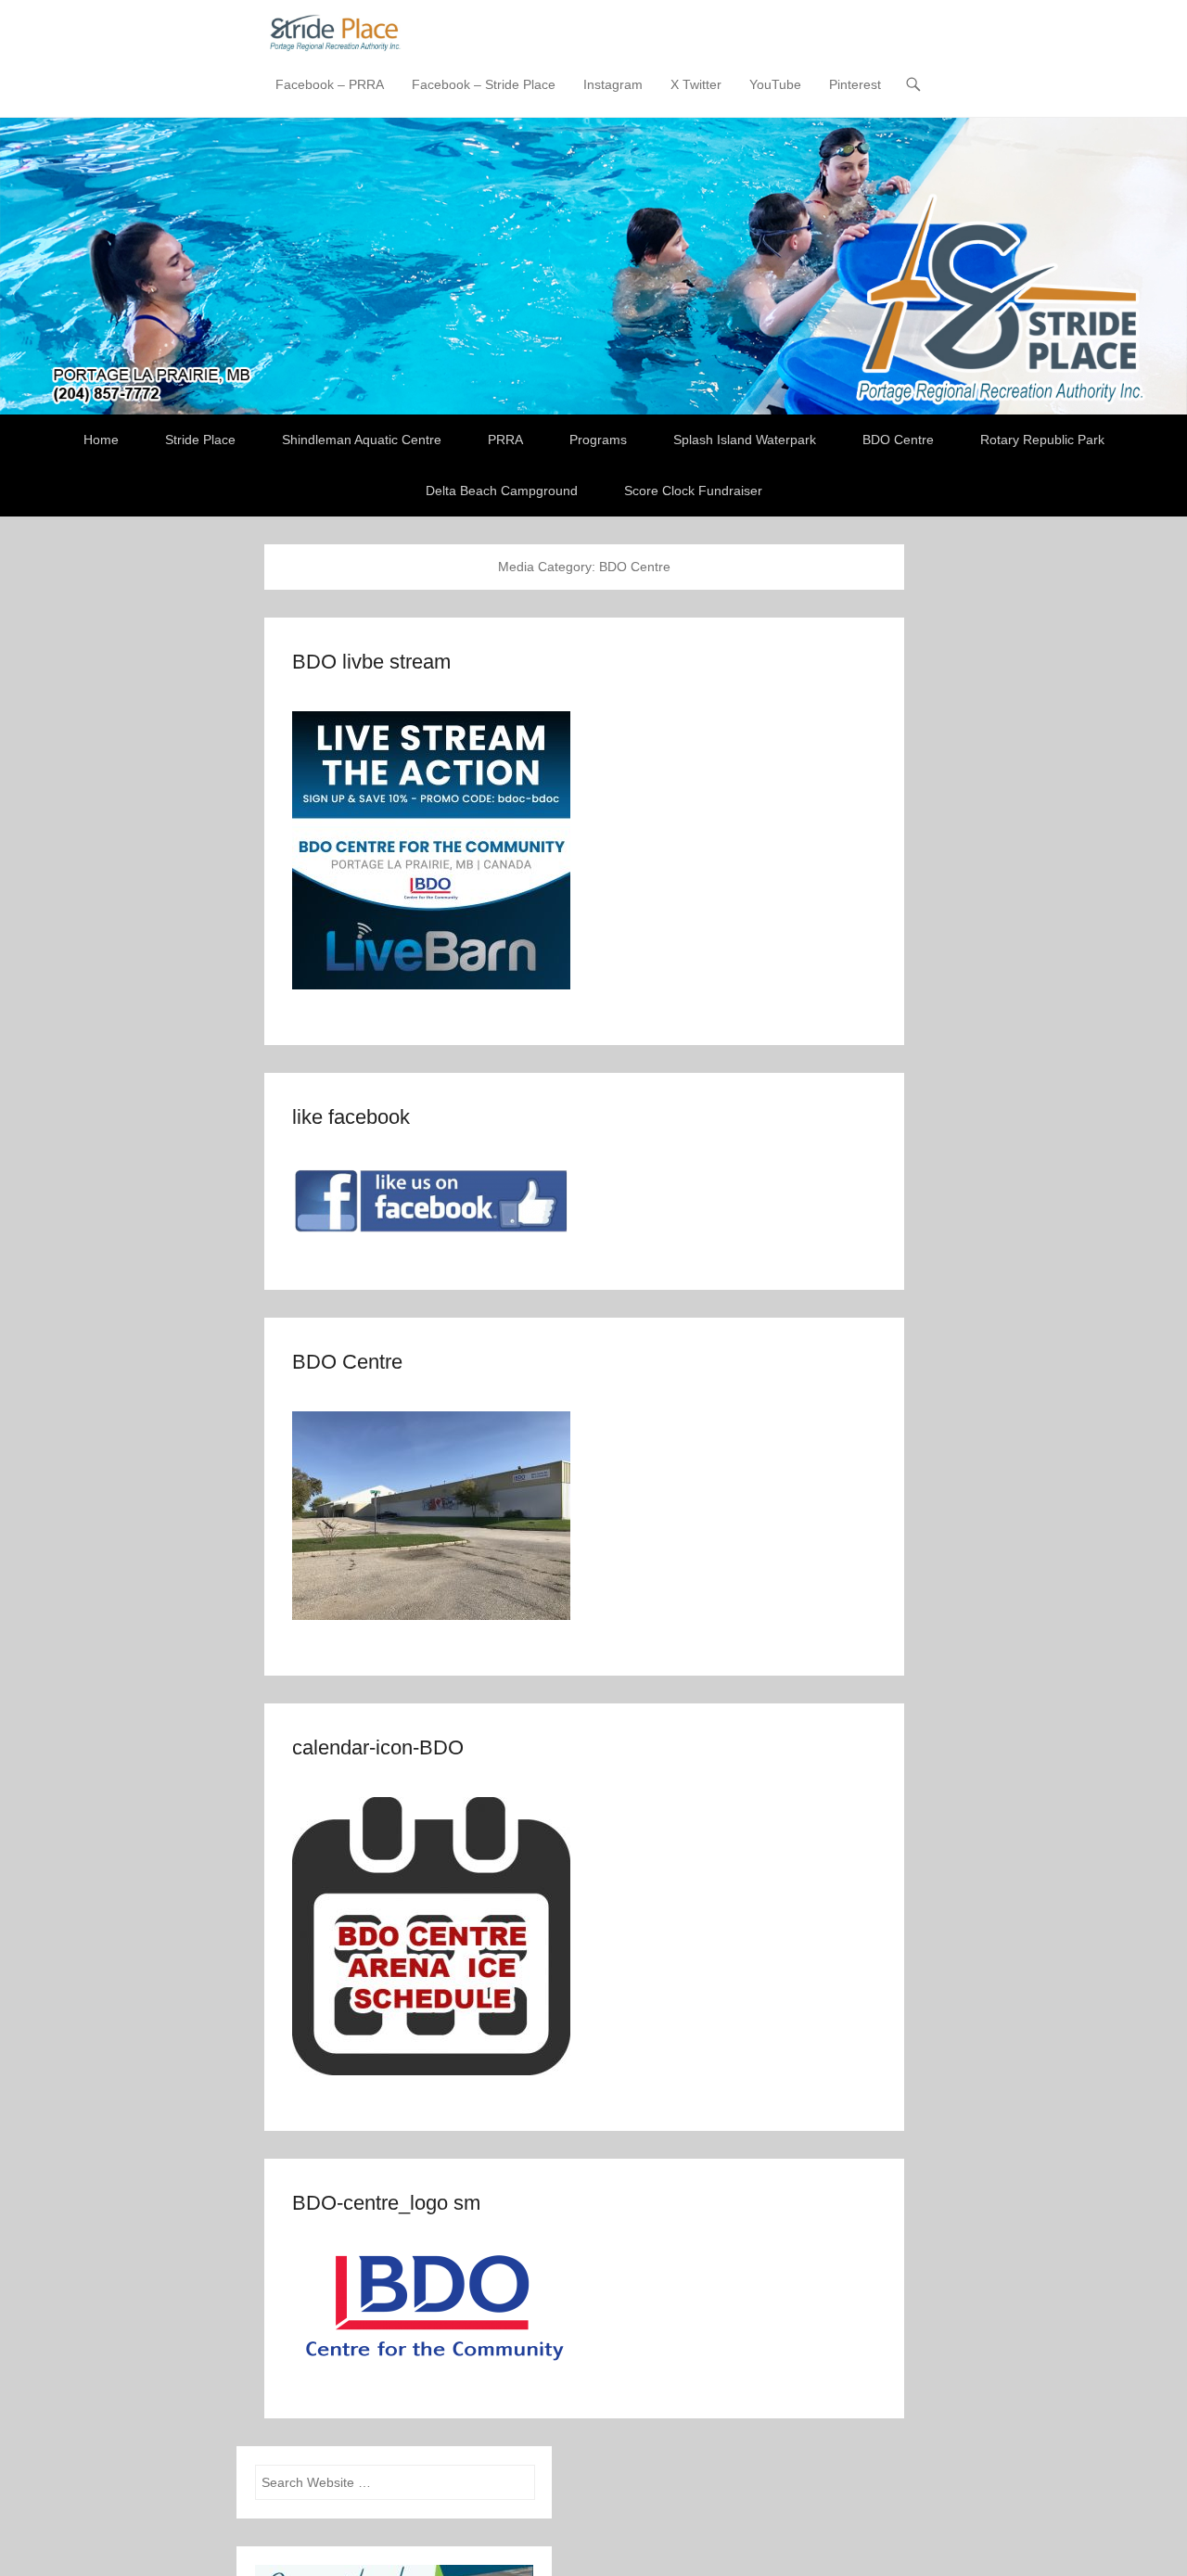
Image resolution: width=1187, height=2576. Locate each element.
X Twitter (696, 84)
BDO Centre (898, 440)
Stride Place (200, 440)
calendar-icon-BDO (378, 1747)
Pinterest (855, 84)
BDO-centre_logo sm (386, 2203)
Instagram (613, 84)
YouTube (775, 84)
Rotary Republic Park (1042, 440)
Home (101, 440)
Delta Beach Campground (502, 491)
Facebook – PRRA (330, 84)
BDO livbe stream (371, 662)
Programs (598, 440)
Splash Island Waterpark (745, 440)
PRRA (505, 440)
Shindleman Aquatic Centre (362, 440)
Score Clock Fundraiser (693, 491)
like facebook (351, 1117)
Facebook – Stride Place (484, 84)
